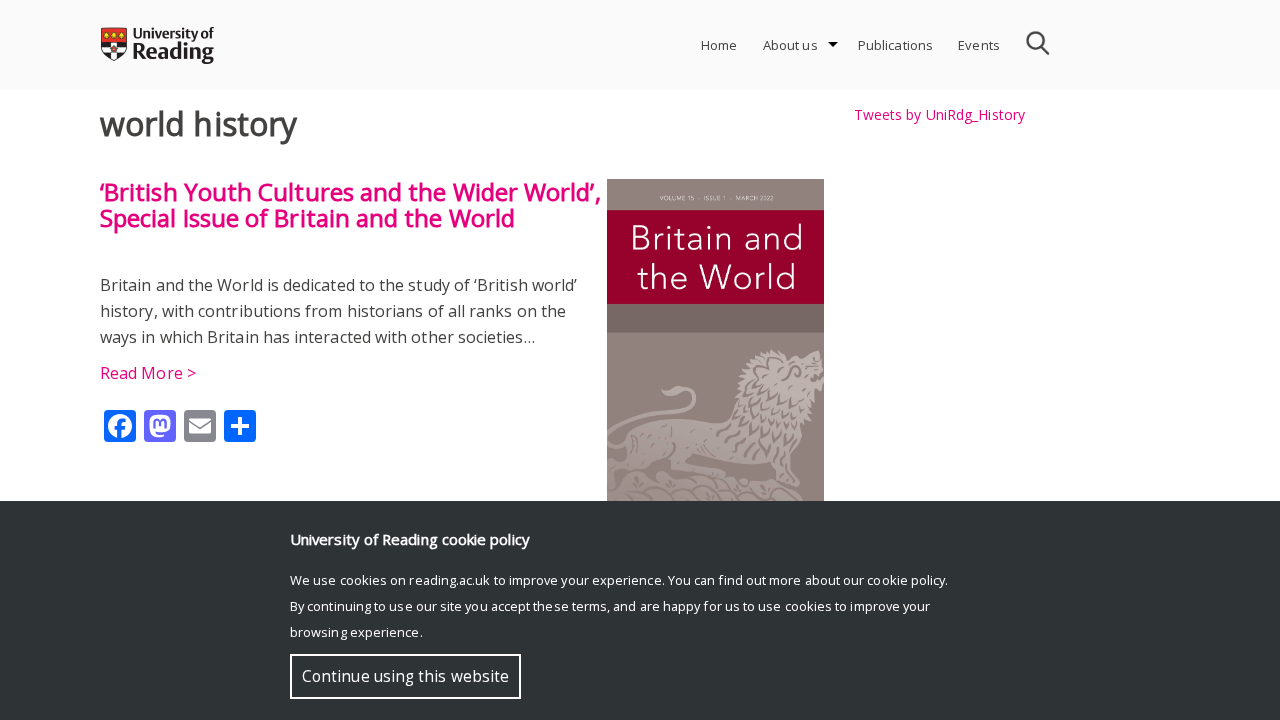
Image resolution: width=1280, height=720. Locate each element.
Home (719, 45)
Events (979, 45)
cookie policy (906, 580)
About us (790, 45)
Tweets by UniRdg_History (939, 114)
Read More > (148, 373)
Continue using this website (405, 676)
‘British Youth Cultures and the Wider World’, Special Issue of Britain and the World (350, 204)
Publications (896, 45)
